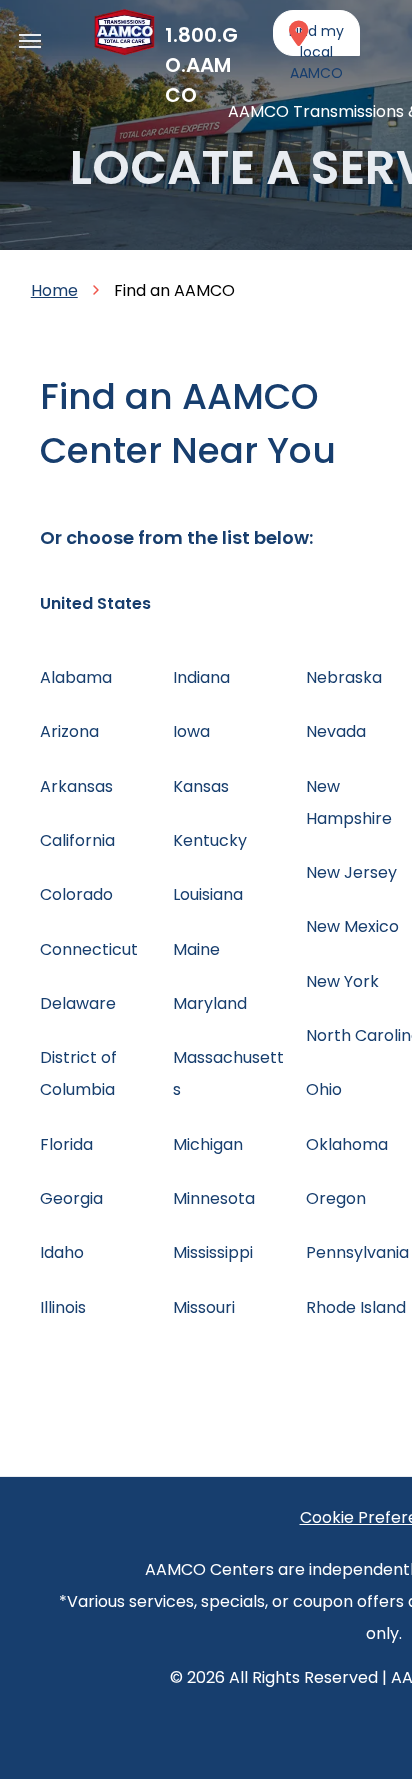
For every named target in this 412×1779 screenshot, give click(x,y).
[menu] (30, 41)
